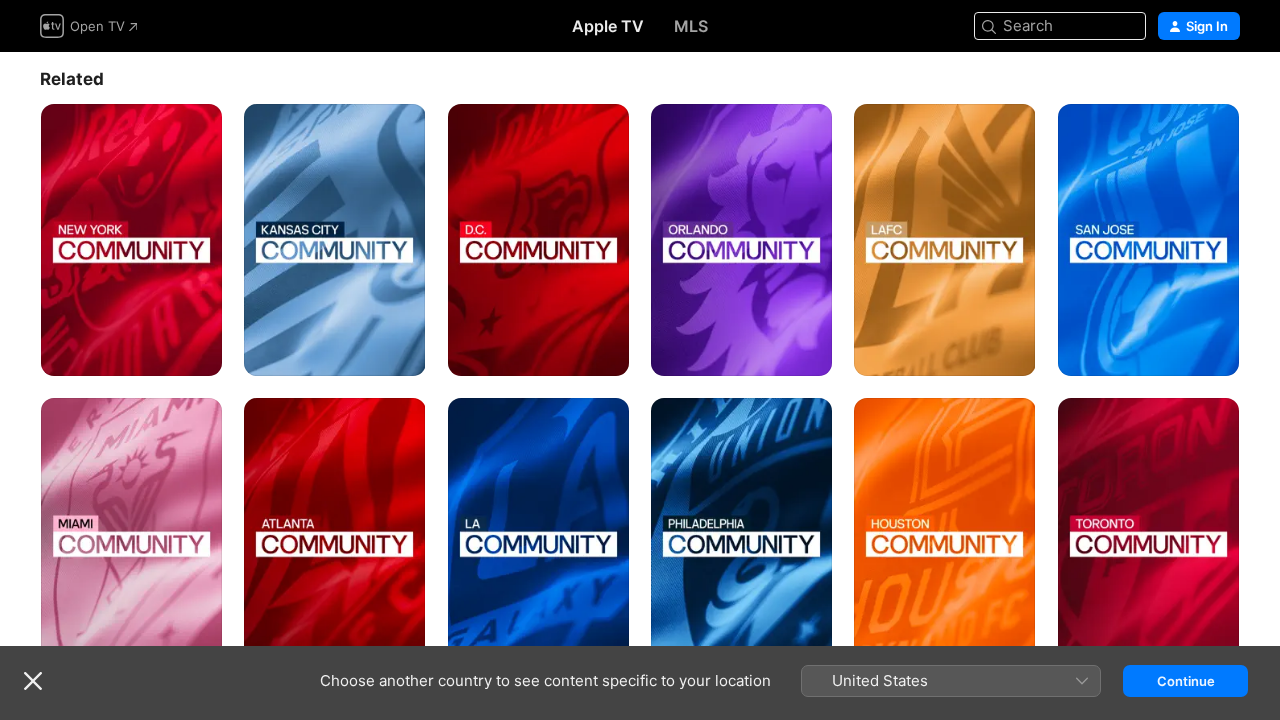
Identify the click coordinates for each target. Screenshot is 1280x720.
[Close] (33, 681)
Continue (1186, 681)
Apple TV (608, 26)
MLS (691, 26)
